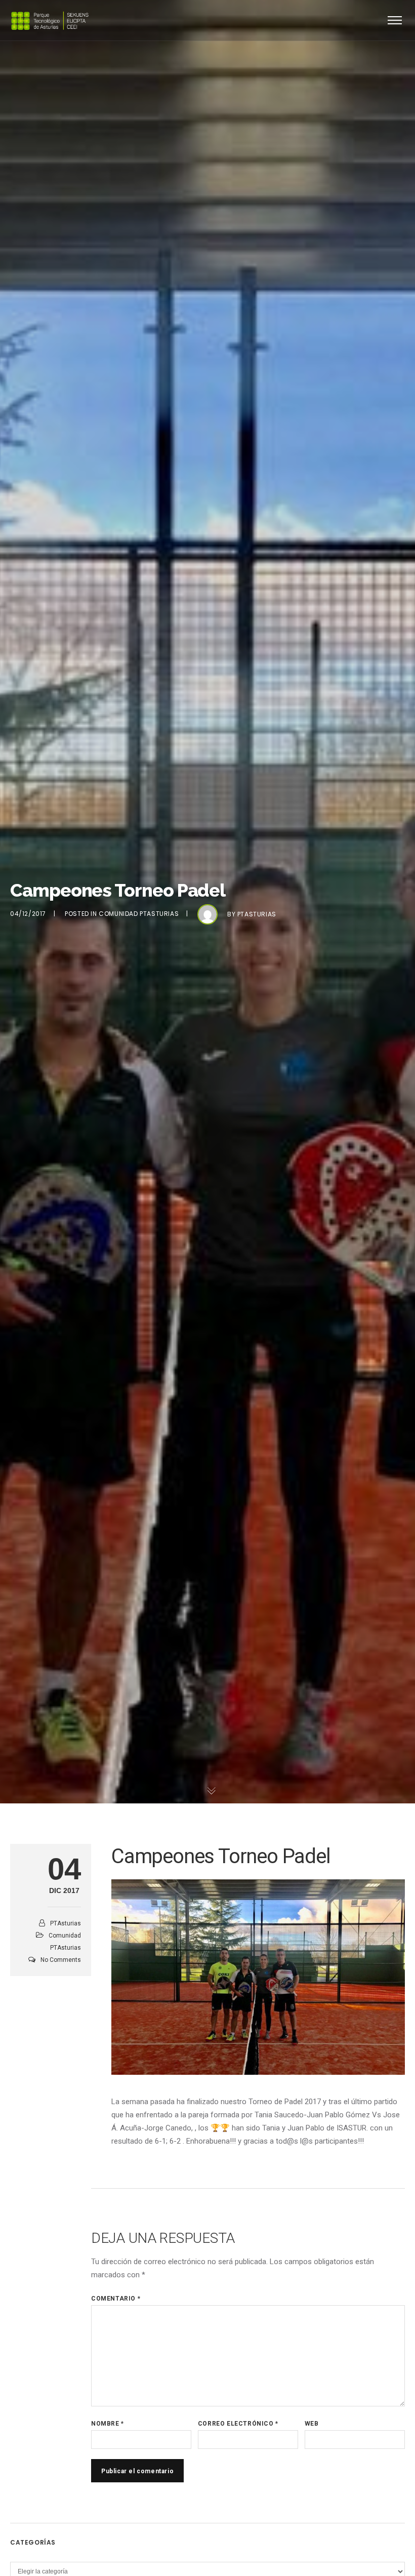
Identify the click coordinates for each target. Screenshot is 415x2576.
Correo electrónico (238, 2424)
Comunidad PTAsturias (139, 914)
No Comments (61, 1960)
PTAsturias (257, 914)
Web (312, 2424)
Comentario (116, 2299)
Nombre (108, 2424)
